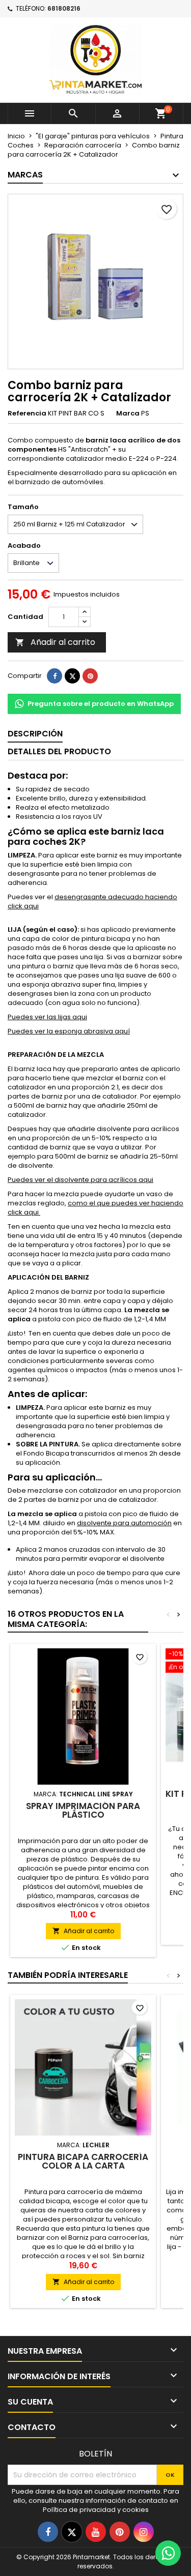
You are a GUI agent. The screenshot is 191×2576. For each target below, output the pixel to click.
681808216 (64, 8)
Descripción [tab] (35, 734)
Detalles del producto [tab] (59, 751)
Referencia (27, 413)
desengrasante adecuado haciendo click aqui (92, 901)
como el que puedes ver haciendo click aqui (95, 1208)
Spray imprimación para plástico (83, 1810)
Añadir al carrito (55, 642)
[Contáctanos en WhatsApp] (168, 2553)
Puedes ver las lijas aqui (47, 1017)
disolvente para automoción (124, 1523)
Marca (128, 413)
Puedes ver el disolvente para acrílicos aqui (80, 1180)
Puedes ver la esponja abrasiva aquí (69, 1031)
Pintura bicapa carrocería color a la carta (83, 2161)
